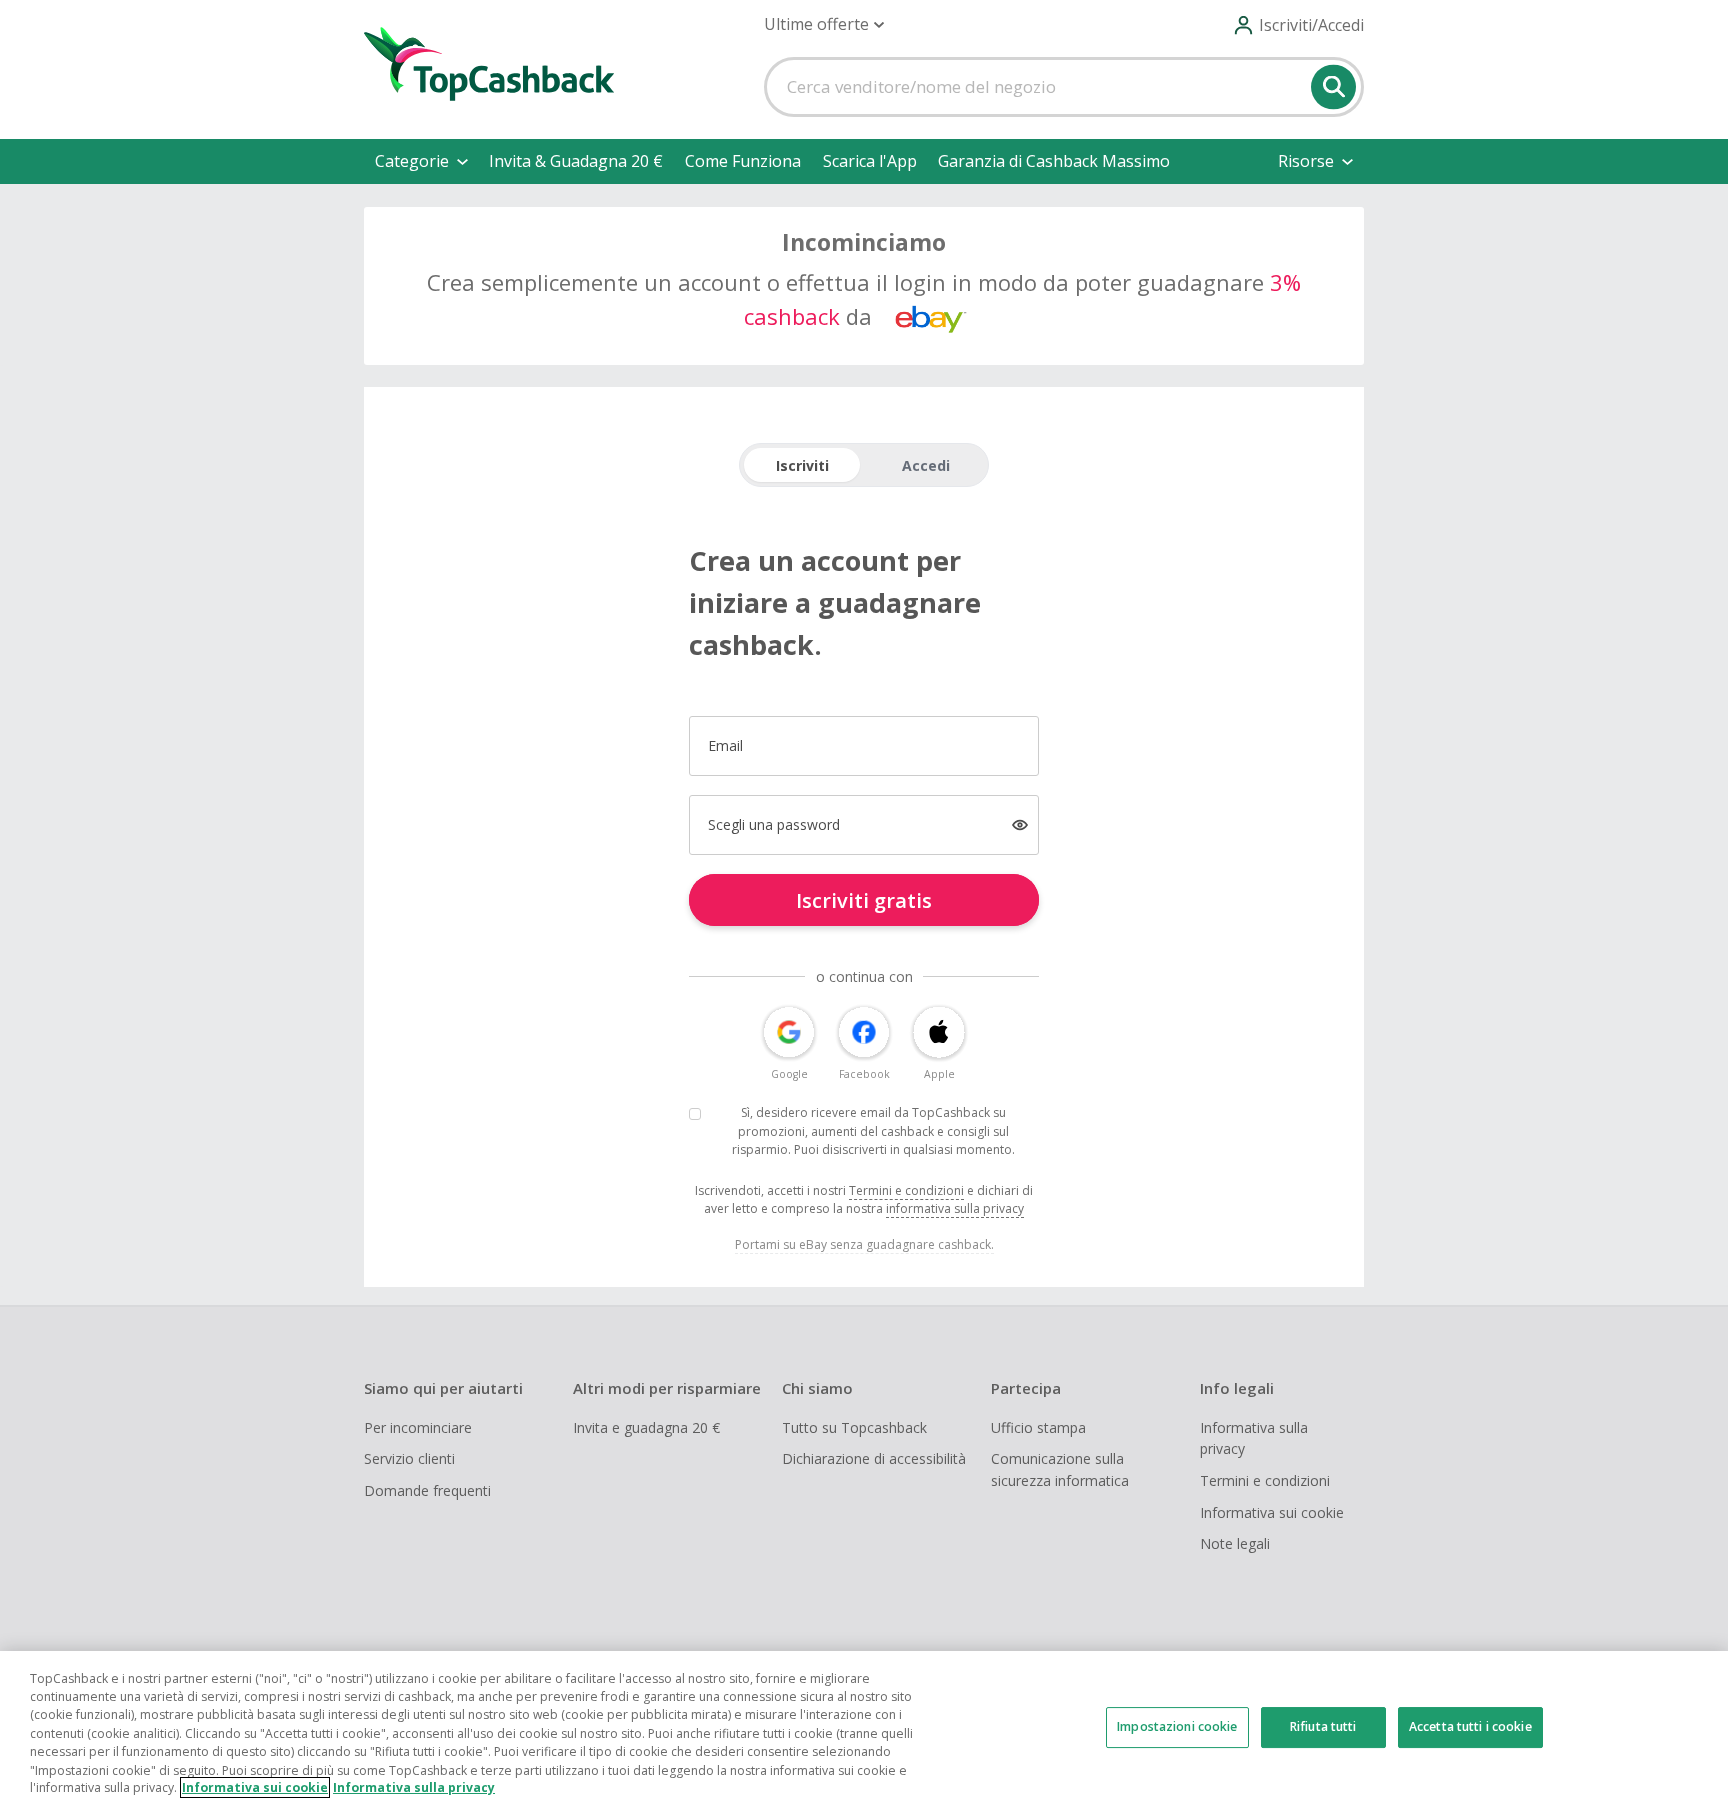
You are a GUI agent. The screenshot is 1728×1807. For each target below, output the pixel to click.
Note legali (1235, 1543)
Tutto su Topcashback (854, 1427)
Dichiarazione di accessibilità (874, 1458)
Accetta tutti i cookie (1470, 1726)
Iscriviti (802, 465)
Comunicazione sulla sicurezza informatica (1060, 1469)
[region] (864, 1729)
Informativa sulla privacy (1254, 1438)
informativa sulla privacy (955, 1208)
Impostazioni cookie (1177, 1726)
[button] (824, 24)
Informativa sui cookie (1272, 1512)
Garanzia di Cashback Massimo (1054, 161)
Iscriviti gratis (864, 900)
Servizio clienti (409, 1458)
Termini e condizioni (906, 1190)
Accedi (926, 465)
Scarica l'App (870, 161)
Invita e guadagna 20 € (646, 1427)
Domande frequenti (427, 1490)
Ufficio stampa (1038, 1427)
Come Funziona (743, 161)
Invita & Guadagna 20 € (576, 161)
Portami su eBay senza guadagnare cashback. (864, 1244)
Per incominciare (418, 1427)
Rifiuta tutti (1323, 1726)
